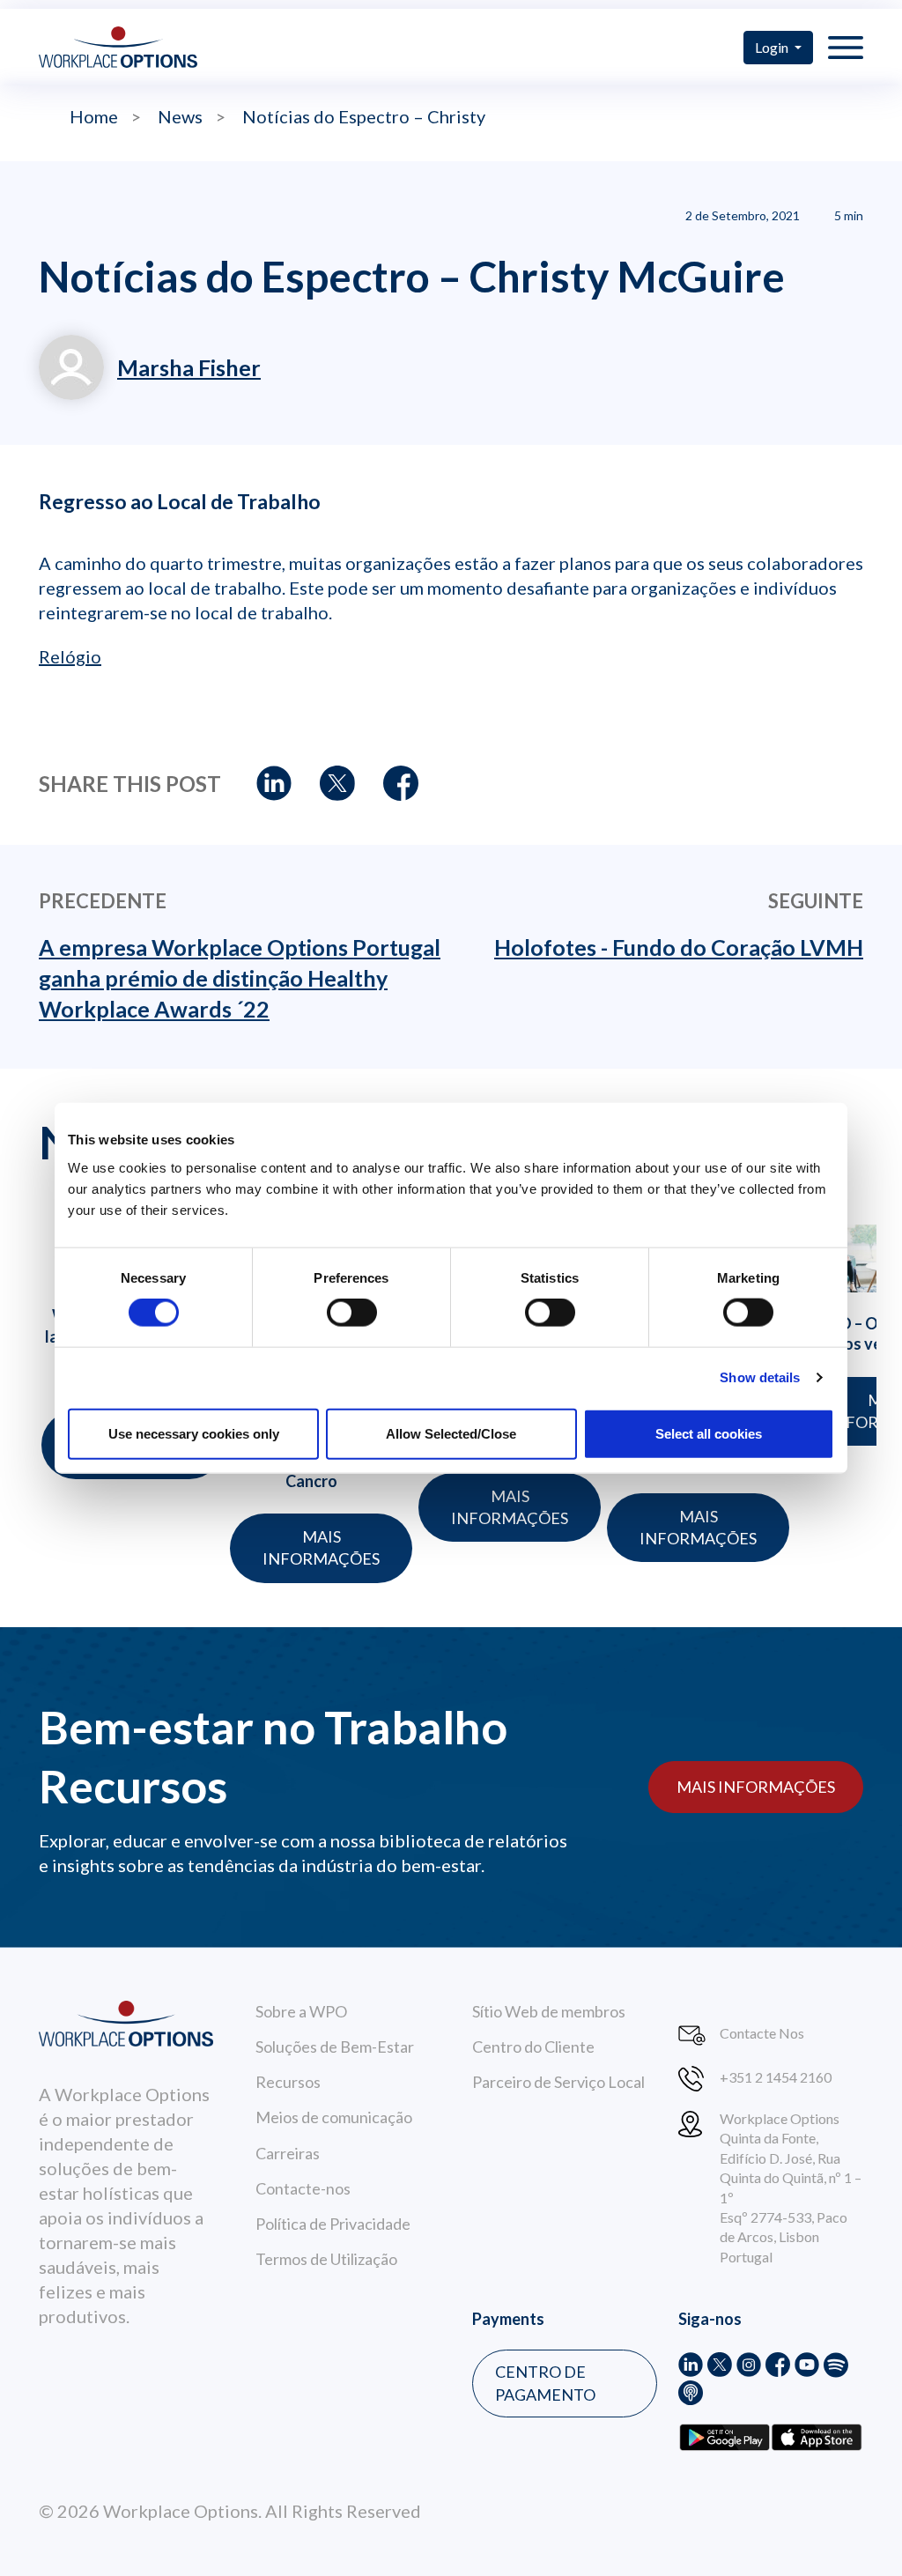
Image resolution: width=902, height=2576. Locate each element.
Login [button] (773, 47)
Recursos (288, 2082)
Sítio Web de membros (549, 2011)
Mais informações (321, 1547)
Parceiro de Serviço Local (558, 2082)
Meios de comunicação (334, 2117)
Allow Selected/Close (451, 1433)
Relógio (70, 656)
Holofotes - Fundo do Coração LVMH (679, 947)
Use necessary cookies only (194, 1433)
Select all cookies (709, 1433)
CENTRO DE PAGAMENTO (545, 2383)
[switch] (352, 1313)
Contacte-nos (303, 2188)
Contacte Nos (762, 2033)
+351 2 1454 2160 (776, 2077)
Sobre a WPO (301, 2011)
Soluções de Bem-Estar (335, 2047)
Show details (760, 1377)
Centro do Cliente (533, 2047)
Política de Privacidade (333, 2224)
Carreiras (288, 2153)
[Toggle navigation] (846, 47)
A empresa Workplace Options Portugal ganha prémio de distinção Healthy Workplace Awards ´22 (240, 978)
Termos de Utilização (326, 2259)
